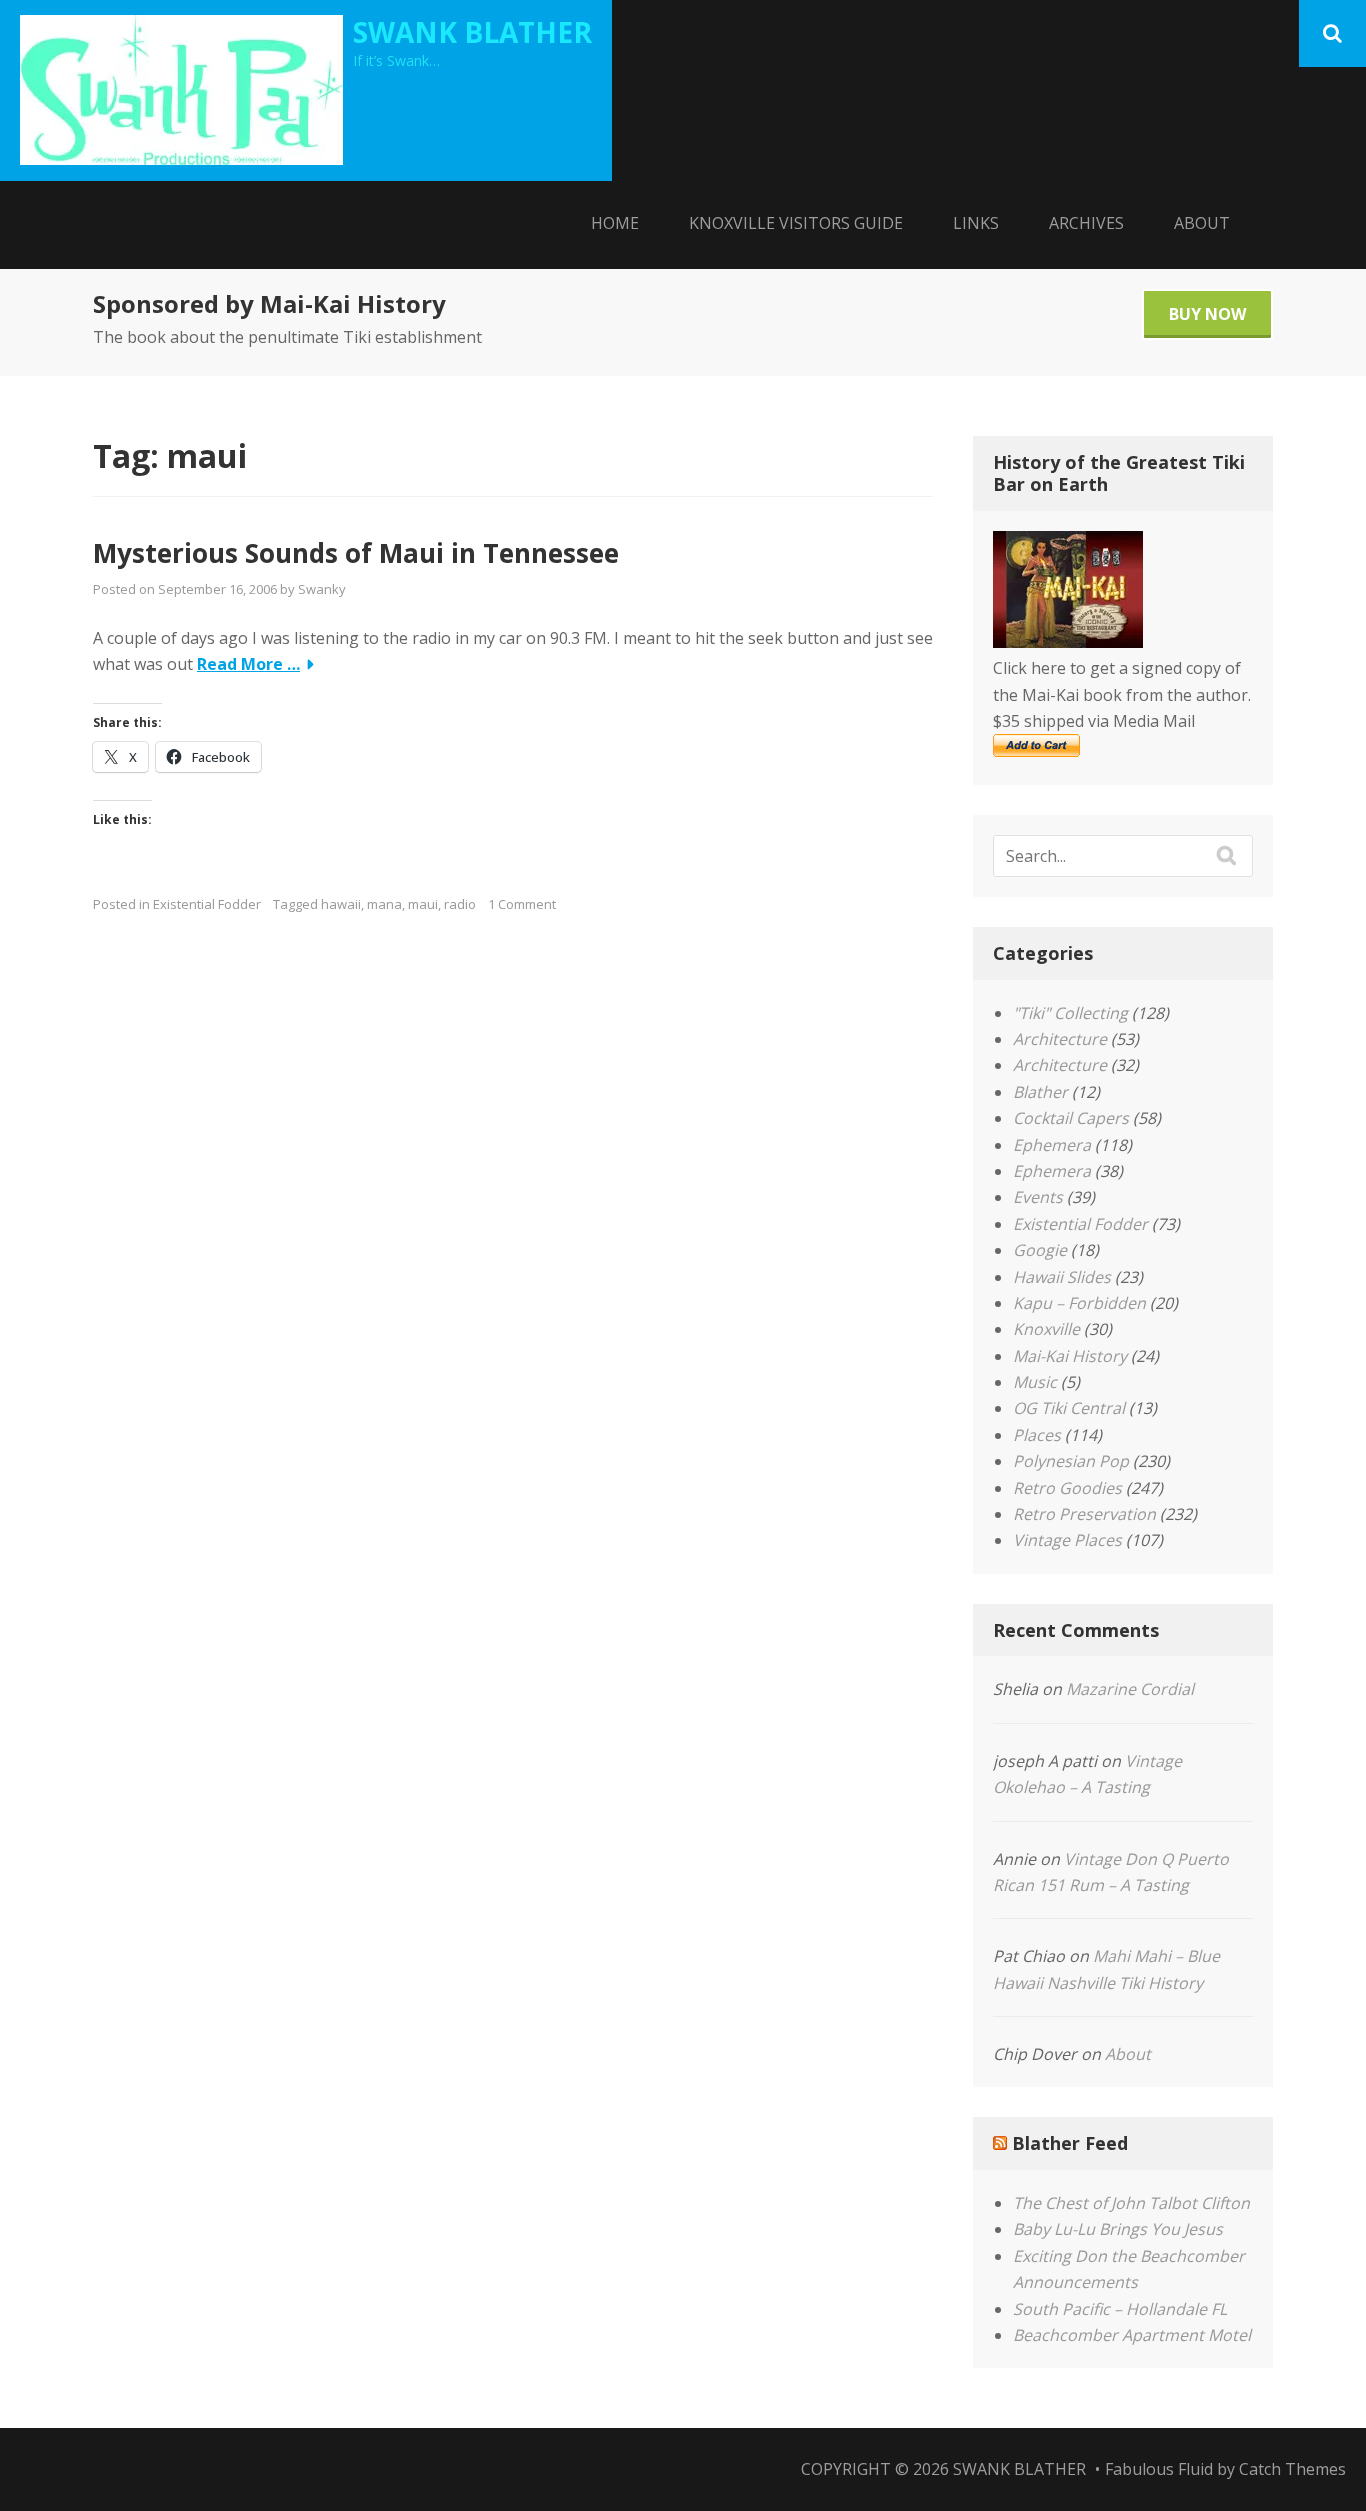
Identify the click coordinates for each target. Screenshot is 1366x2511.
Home (615, 223)
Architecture (1060, 1039)
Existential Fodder (207, 904)
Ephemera (1052, 1145)
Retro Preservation (1084, 1514)
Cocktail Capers (1071, 1118)
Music (1035, 1382)
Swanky (322, 589)
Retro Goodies (1067, 1488)
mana (384, 904)
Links (976, 223)
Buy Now (1207, 314)
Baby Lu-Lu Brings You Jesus (1118, 2229)
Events (1038, 1197)
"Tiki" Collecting (1070, 1013)
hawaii (341, 904)
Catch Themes (1292, 2469)
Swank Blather (472, 32)
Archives (1086, 223)
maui (423, 904)
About (1202, 223)
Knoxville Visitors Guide (796, 223)
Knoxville (1046, 1329)
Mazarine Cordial (1130, 1689)
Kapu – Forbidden (1079, 1303)
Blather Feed (1070, 2143)
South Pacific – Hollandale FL (1120, 2309)
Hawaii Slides (1062, 1277)
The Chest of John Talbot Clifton (1131, 2203)
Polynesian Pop (1071, 1461)
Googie (1040, 1250)
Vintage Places (1067, 1540)
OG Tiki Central (1069, 1408)
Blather (1040, 1092)
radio (460, 904)
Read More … (248, 664)
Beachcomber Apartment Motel (1132, 2335)
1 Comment (522, 904)
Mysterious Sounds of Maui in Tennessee (356, 553)
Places (1037, 1435)
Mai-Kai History (1070, 1356)
